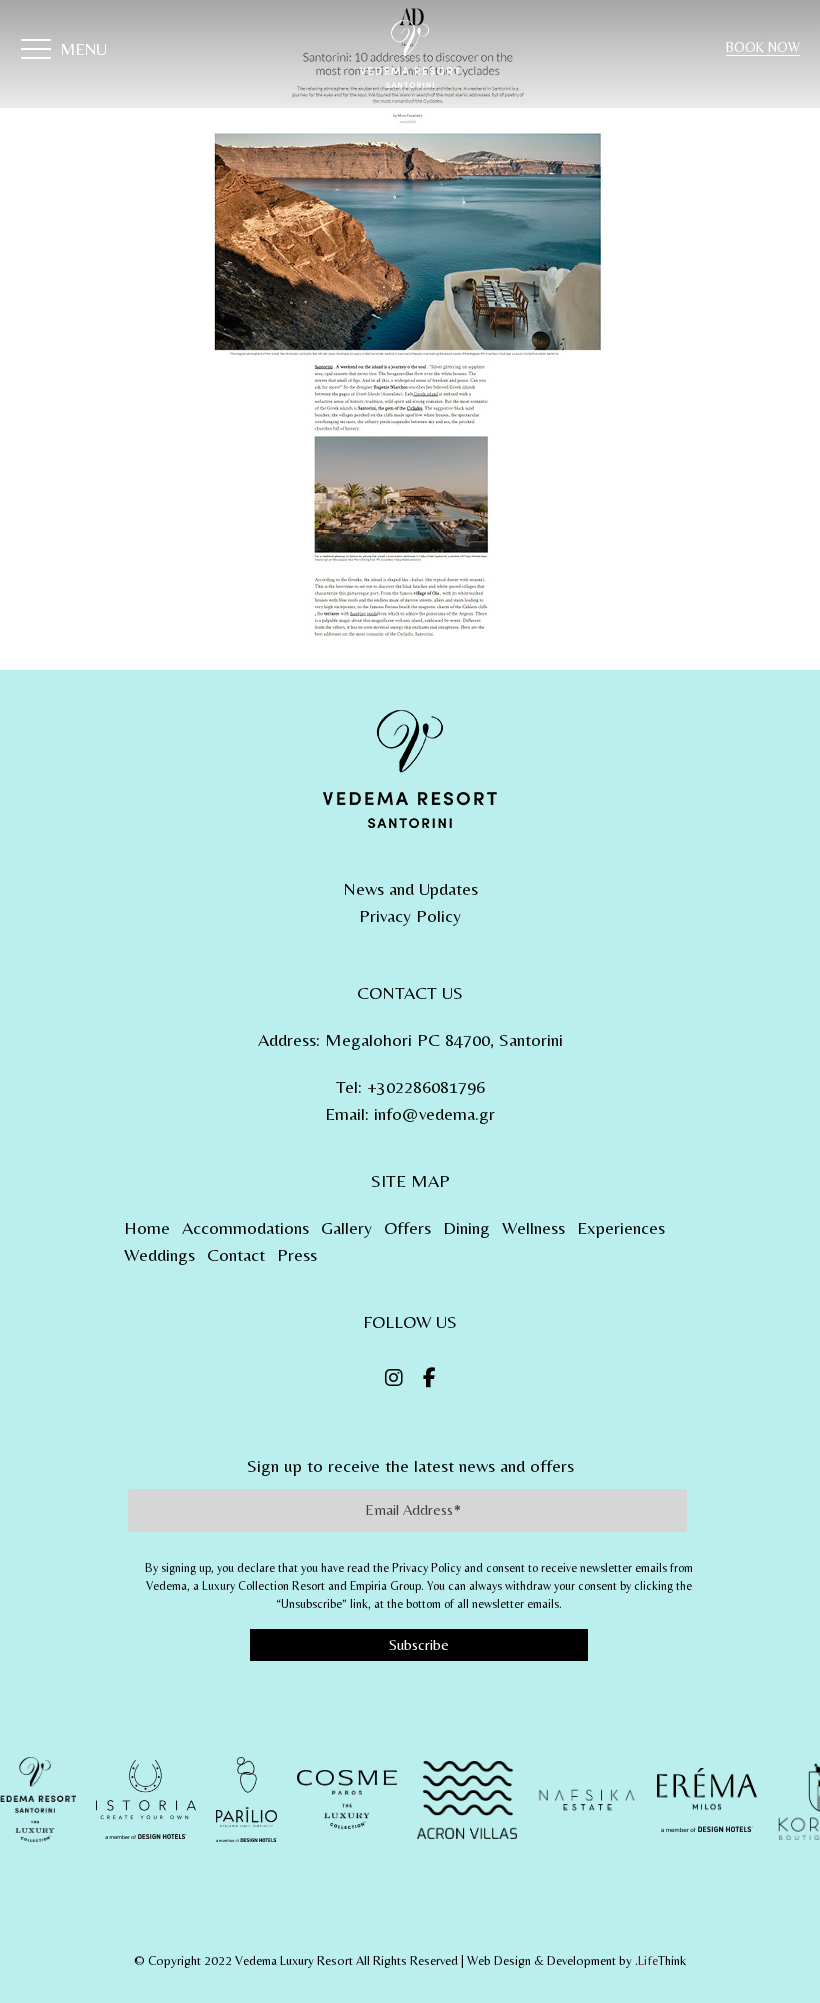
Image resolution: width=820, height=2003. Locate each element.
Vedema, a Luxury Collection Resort (235, 1586)
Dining (466, 1227)
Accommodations (245, 1227)
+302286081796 (426, 1086)
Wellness (533, 1227)
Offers (407, 1227)
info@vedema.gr (434, 1113)
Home (147, 1227)
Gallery (346, 1227)
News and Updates (410, 888)
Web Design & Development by (576, 1960)
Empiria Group (385, 1586)
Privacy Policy (410, 915)
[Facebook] (429, 1378)
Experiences (621, 1227)
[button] (64, 51)
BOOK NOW (763, 47)
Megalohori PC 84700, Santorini (444, 1039)
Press (297, 1254)
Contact (236, 1254)
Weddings (159, 1254)
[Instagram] (394, 1378)
